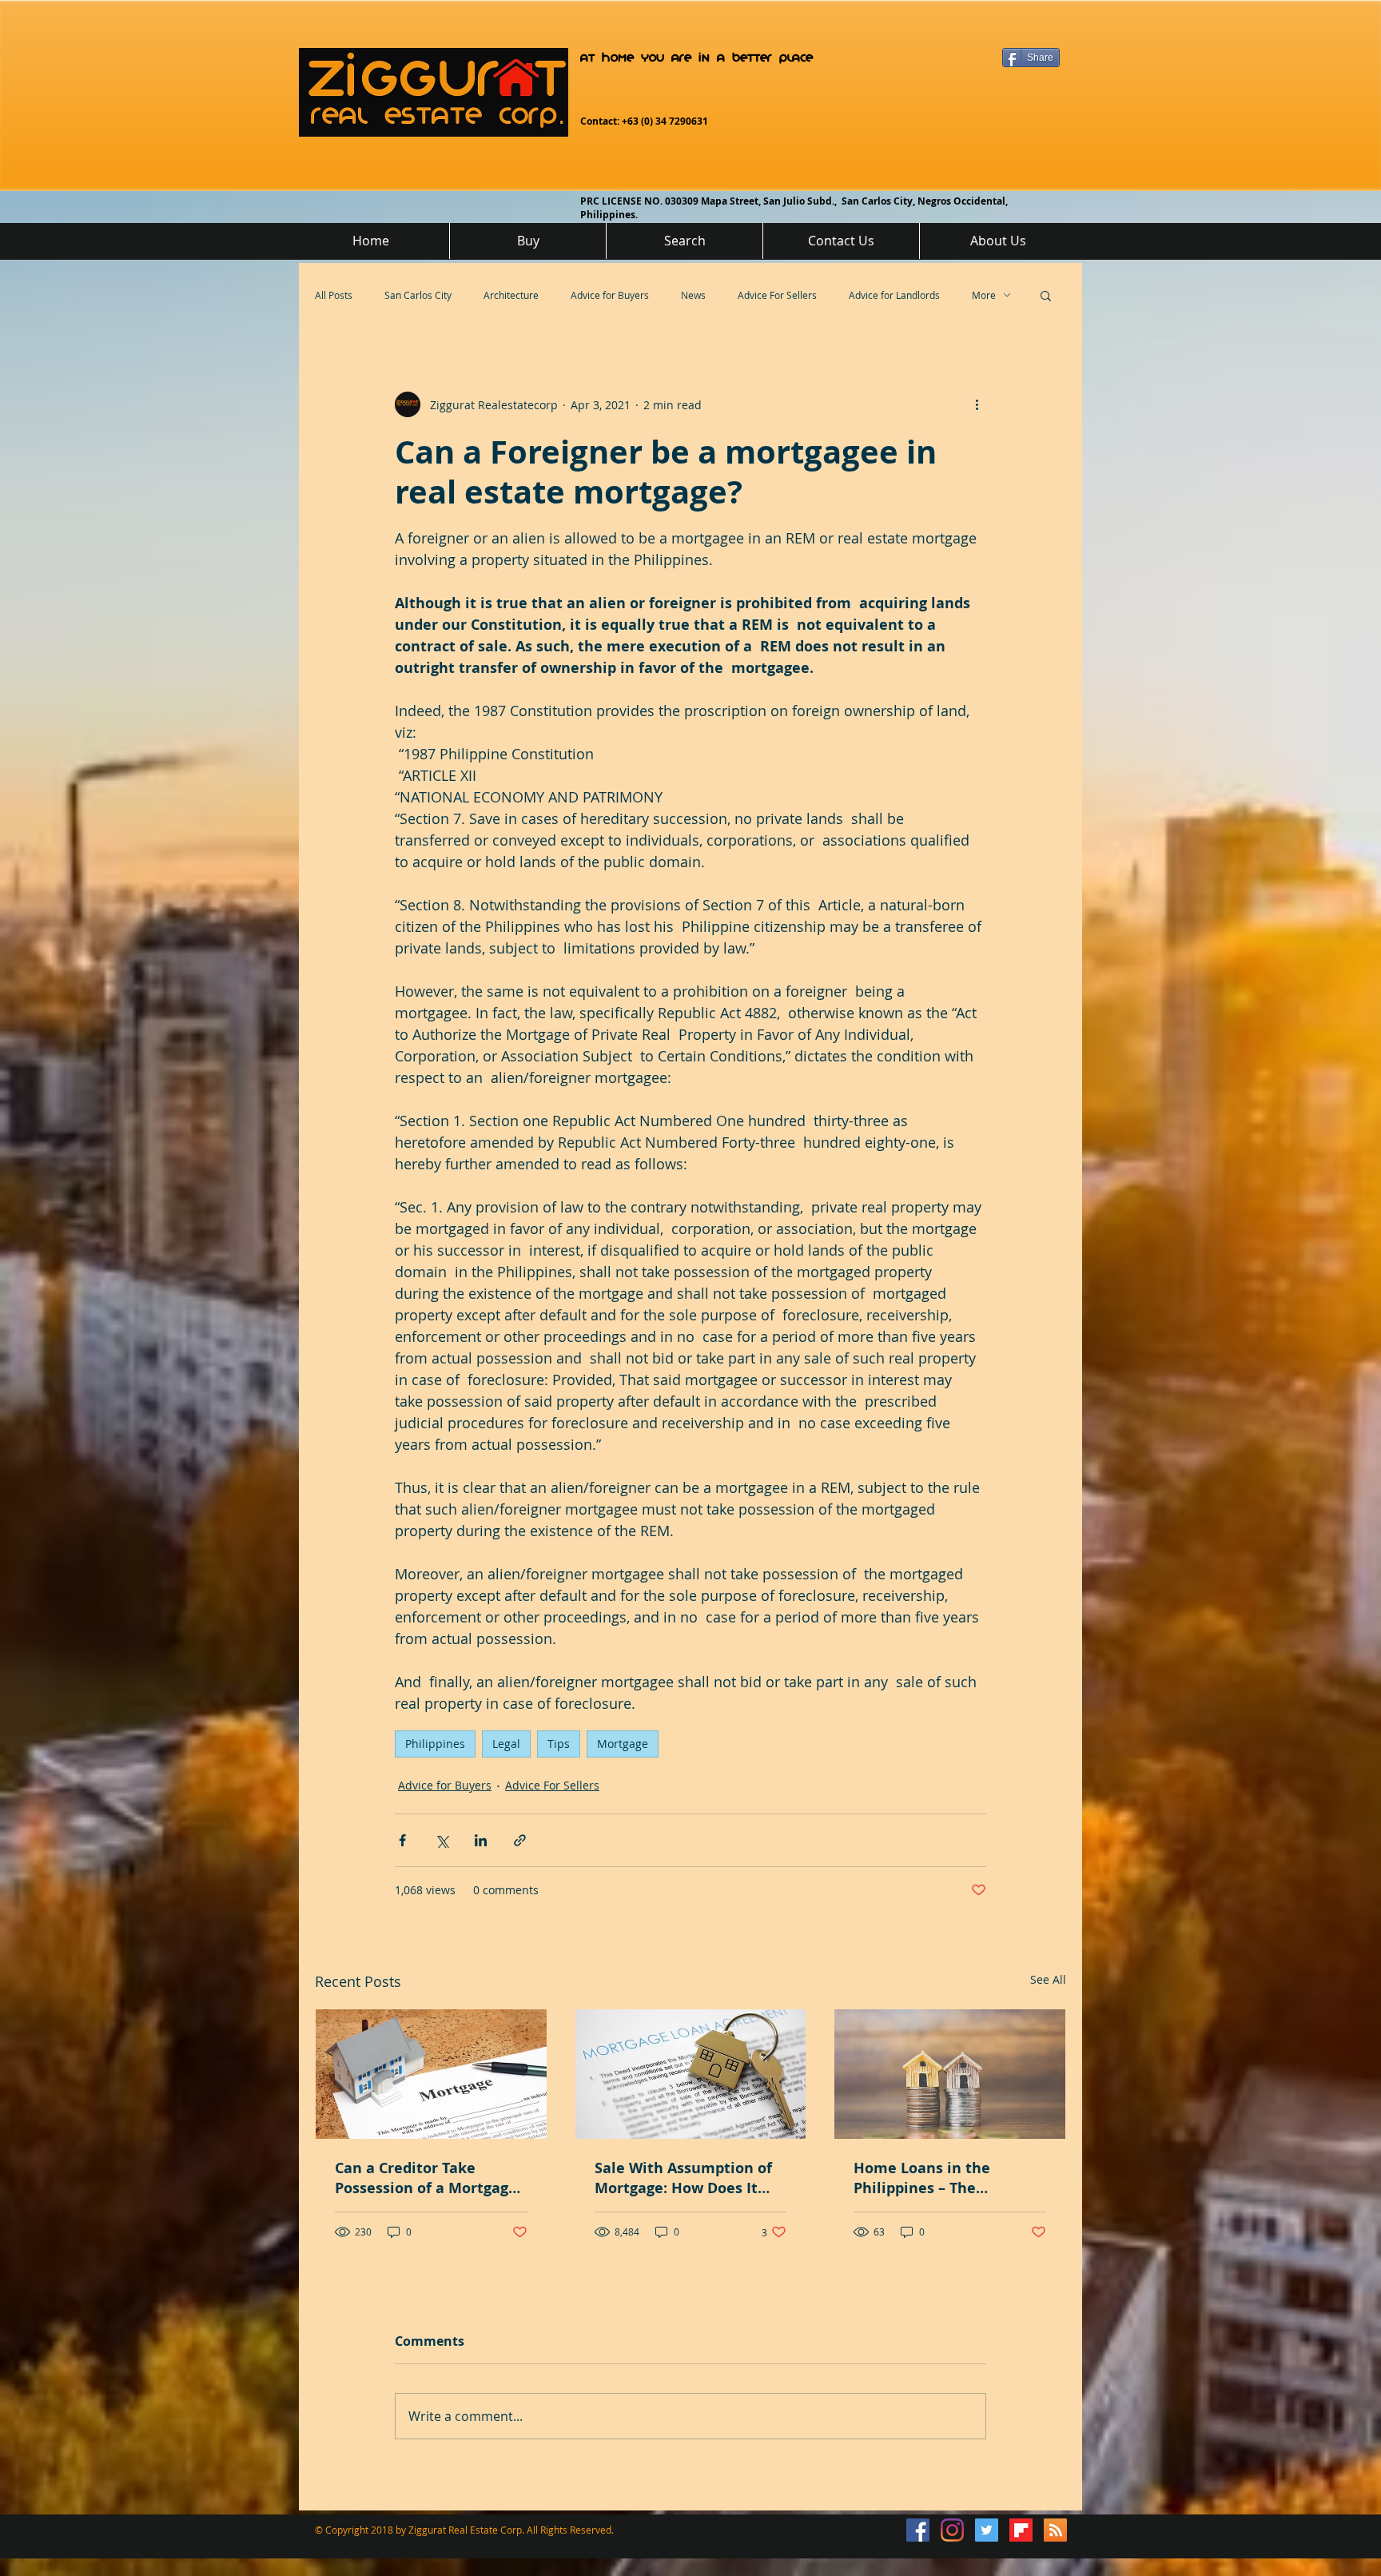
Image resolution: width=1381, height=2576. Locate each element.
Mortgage (623, 1744)
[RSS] (1055, 2530)
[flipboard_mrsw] (1021, 2530)
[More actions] (977, 404)
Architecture (511, 295)
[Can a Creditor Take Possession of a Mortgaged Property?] (431, 2074)
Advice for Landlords (894, 295)
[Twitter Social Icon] (987, 2530)
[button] (1046, 295)
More (984, 295)
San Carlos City (418, 295)
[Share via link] (520, 1840)
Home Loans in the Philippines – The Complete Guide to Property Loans (922, 2178)
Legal (506, 1744)
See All (1048, 1979)
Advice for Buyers (610, 295)
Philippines (435, 1744)
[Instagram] (952, 2530)
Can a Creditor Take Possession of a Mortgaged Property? (430, 2178)
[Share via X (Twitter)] (442, 1840)
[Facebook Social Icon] (918, 2530)
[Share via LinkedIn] (481, 1840)
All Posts (334, 295)
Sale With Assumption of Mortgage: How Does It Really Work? (683, 2178)
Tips (559, 1744)
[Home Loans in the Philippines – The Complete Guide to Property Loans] (950, 2074)
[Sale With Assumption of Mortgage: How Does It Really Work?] (691, 2074)
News (693, 295)
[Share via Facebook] (402, 1840)
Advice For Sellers (777, 295)
